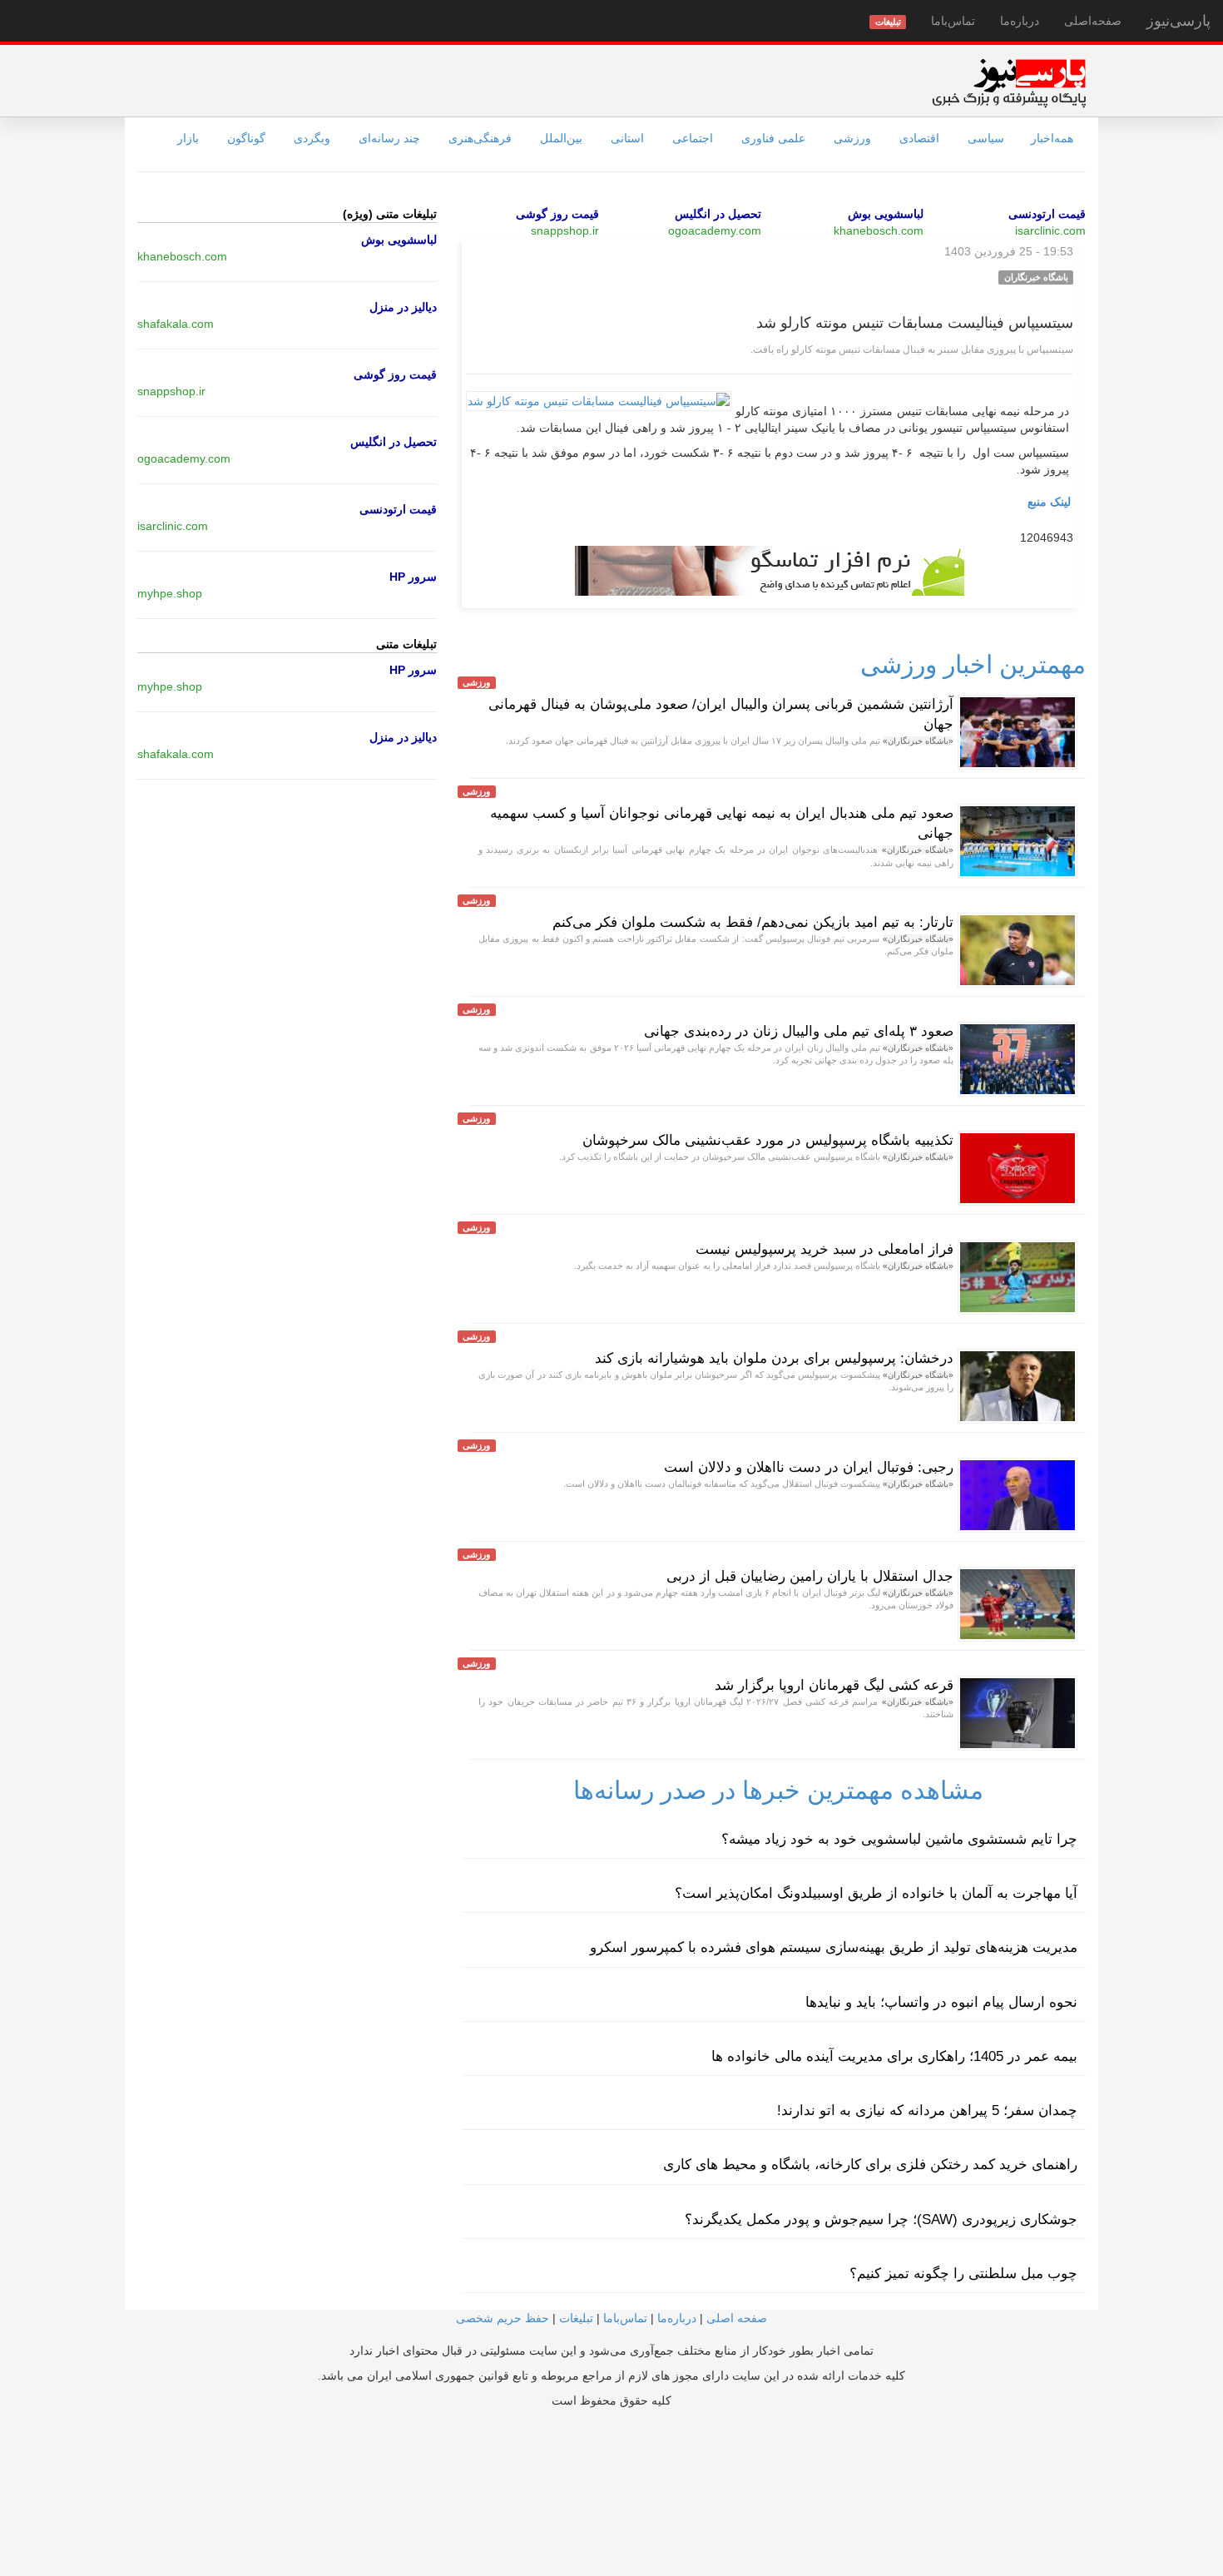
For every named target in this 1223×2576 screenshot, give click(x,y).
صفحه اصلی (737, 2318)
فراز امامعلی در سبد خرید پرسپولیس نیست (824, 1249)
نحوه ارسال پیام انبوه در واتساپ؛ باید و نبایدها (941, 2002)
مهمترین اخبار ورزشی (973, 664)
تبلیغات (576, 2318)
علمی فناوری (773, 138)
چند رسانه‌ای (389, 138)
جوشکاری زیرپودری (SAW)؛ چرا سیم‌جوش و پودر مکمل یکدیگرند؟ (881, 2219)
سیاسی (986, 138)
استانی (627, 138)
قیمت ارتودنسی (1047, 214)
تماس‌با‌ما (953, 21)
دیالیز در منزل (403, 307)
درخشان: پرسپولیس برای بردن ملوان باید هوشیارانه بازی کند (774, 1358)
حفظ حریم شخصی (503, 2318)
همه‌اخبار (1052, 138)
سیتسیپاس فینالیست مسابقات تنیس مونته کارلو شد (915, 323)
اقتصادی (919, 138)
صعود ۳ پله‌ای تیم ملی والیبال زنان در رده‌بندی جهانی (799, 1031)
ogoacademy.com (715, 230)
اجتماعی (693, 138)
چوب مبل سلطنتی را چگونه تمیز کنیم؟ (963, 2274)
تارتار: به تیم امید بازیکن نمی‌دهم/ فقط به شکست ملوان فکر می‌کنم (753, 922)
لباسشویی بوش (886, 214)
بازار (188, 138)
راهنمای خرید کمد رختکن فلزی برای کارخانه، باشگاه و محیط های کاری (870, 2165)
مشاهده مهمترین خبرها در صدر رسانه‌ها (778, 1790)
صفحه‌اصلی (1093, 21)
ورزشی (852, 138)
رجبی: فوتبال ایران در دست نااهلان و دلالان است (809, 1467)
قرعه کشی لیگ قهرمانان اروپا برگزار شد (834, 1685)
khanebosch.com (879, 230)
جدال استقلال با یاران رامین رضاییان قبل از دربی (810, 1576)
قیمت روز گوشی (557, 214)
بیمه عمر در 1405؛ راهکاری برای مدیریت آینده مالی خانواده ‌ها (894, 2056)
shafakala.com (176, 324)
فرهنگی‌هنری (480, 138)
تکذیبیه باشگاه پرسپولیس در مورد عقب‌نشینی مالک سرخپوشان (768, 1140)
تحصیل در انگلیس (718, 214)
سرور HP (413, 577)
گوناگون (246, 138)
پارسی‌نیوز (1178, 21)
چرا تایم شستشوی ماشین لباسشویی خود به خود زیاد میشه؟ (899, 1839)
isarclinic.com (1050, 230)
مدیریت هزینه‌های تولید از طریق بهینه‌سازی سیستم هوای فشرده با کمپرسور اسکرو (834, 1947)
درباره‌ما (1020, 21)
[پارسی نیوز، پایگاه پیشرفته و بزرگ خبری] (1009, 82)
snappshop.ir (565, 230)
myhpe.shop (170, 593)
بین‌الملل (561, 138)
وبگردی (312, 138)
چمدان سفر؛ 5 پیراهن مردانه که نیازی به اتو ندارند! (927, 2110)
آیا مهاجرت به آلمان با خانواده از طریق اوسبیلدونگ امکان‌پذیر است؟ (876, 1893)
